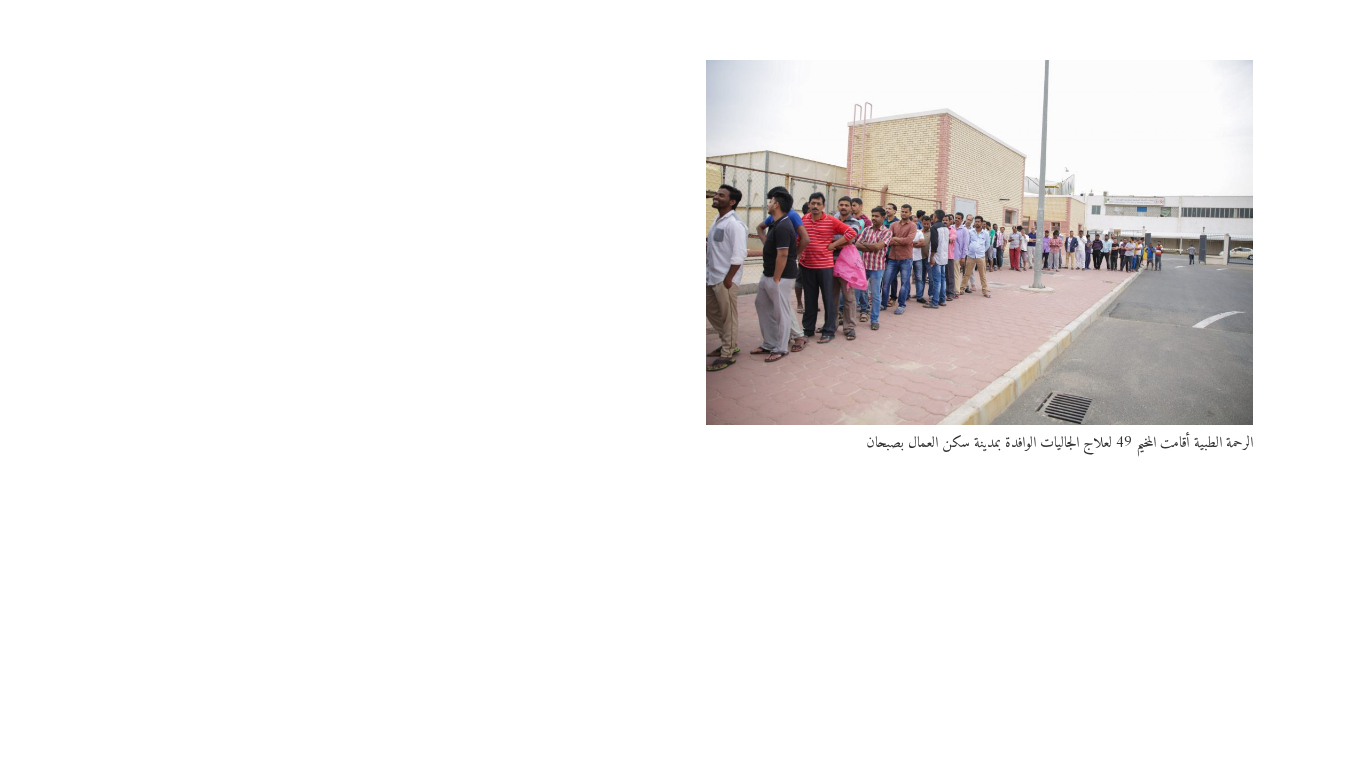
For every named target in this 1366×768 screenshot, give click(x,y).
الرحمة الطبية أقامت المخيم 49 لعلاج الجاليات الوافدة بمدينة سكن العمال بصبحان (1059, 443)
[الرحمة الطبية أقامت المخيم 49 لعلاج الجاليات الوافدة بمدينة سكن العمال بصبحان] (980, 242)
